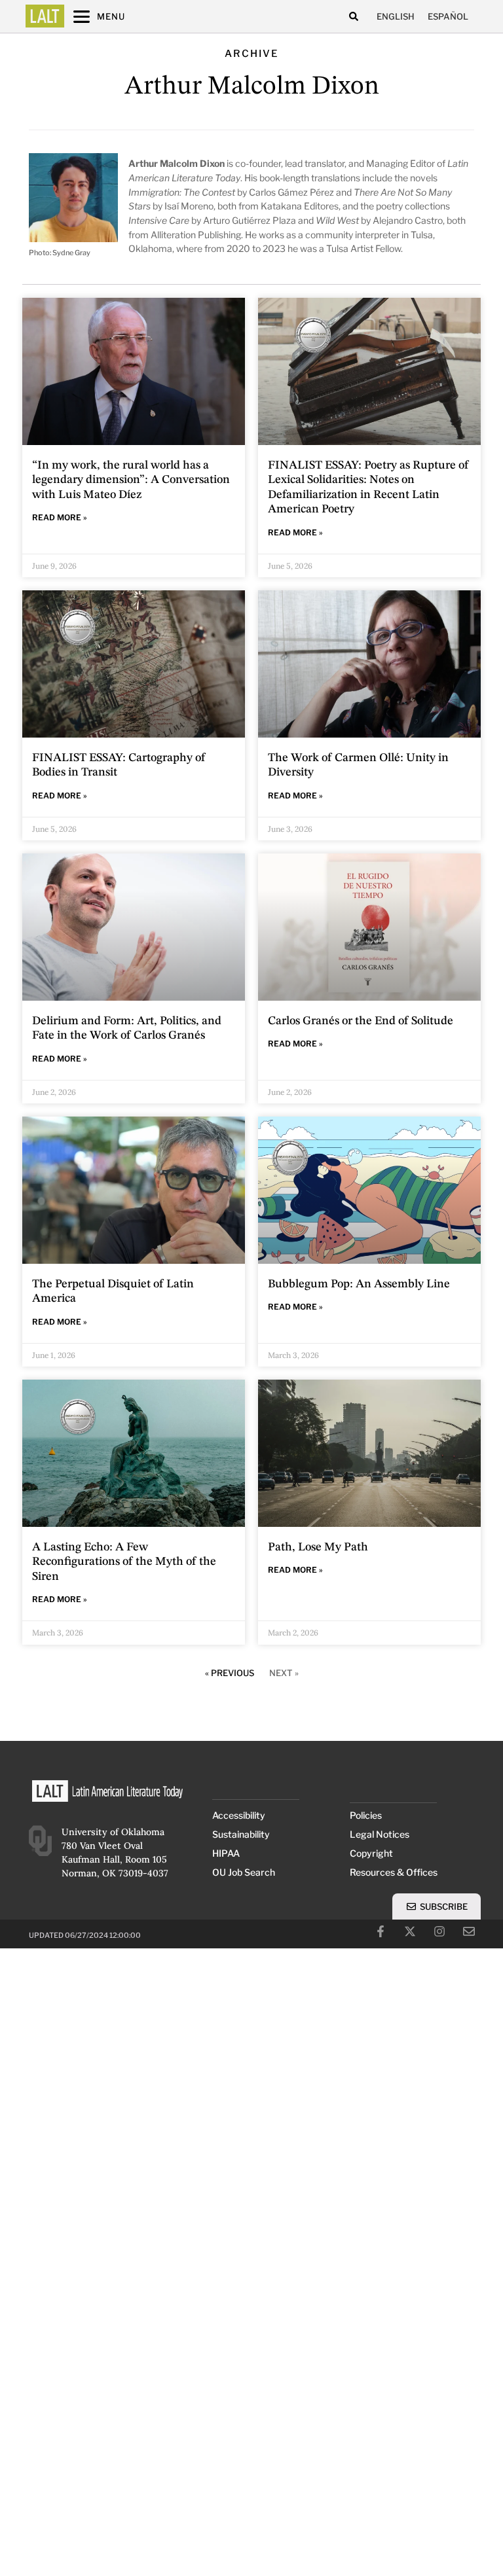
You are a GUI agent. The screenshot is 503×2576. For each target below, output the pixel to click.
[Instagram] (439, 1931)
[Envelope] (469, 1931)
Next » (284, 1673)
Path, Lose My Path (318, 1547)
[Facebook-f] (381, 1931)
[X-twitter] (410, 1931)
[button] (353, 17)
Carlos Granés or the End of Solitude (361, 1021)
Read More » (60, 517)
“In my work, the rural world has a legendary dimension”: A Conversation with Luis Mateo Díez (131, 480)
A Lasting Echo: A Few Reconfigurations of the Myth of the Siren (124, 1562)
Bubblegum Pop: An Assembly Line (359, 1284)
